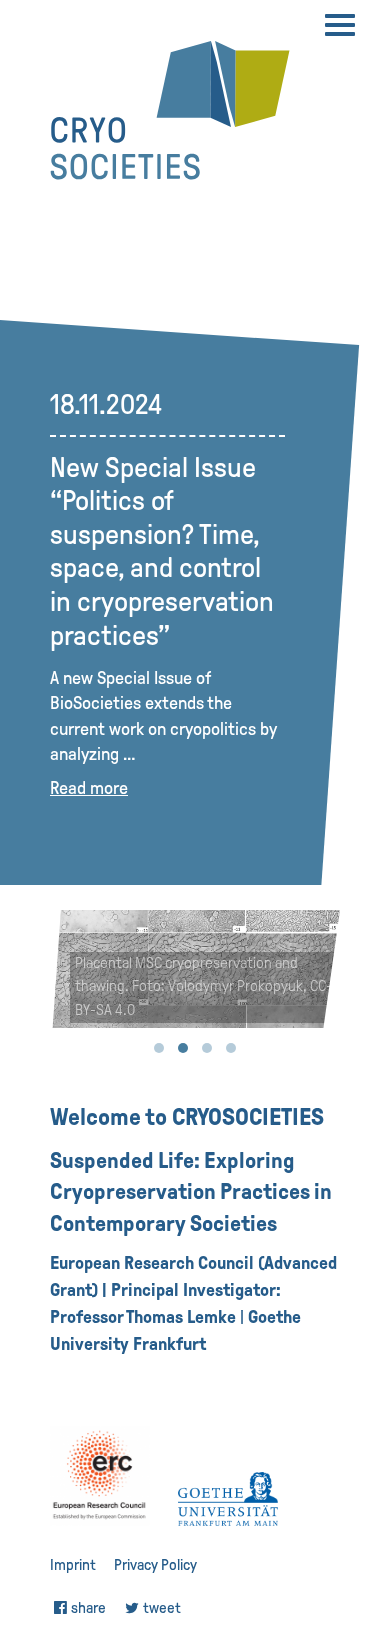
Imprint (73, 1565)
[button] (159, 1048)
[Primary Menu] (340, 25)
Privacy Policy (155, 1565)
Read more (89, 788)
